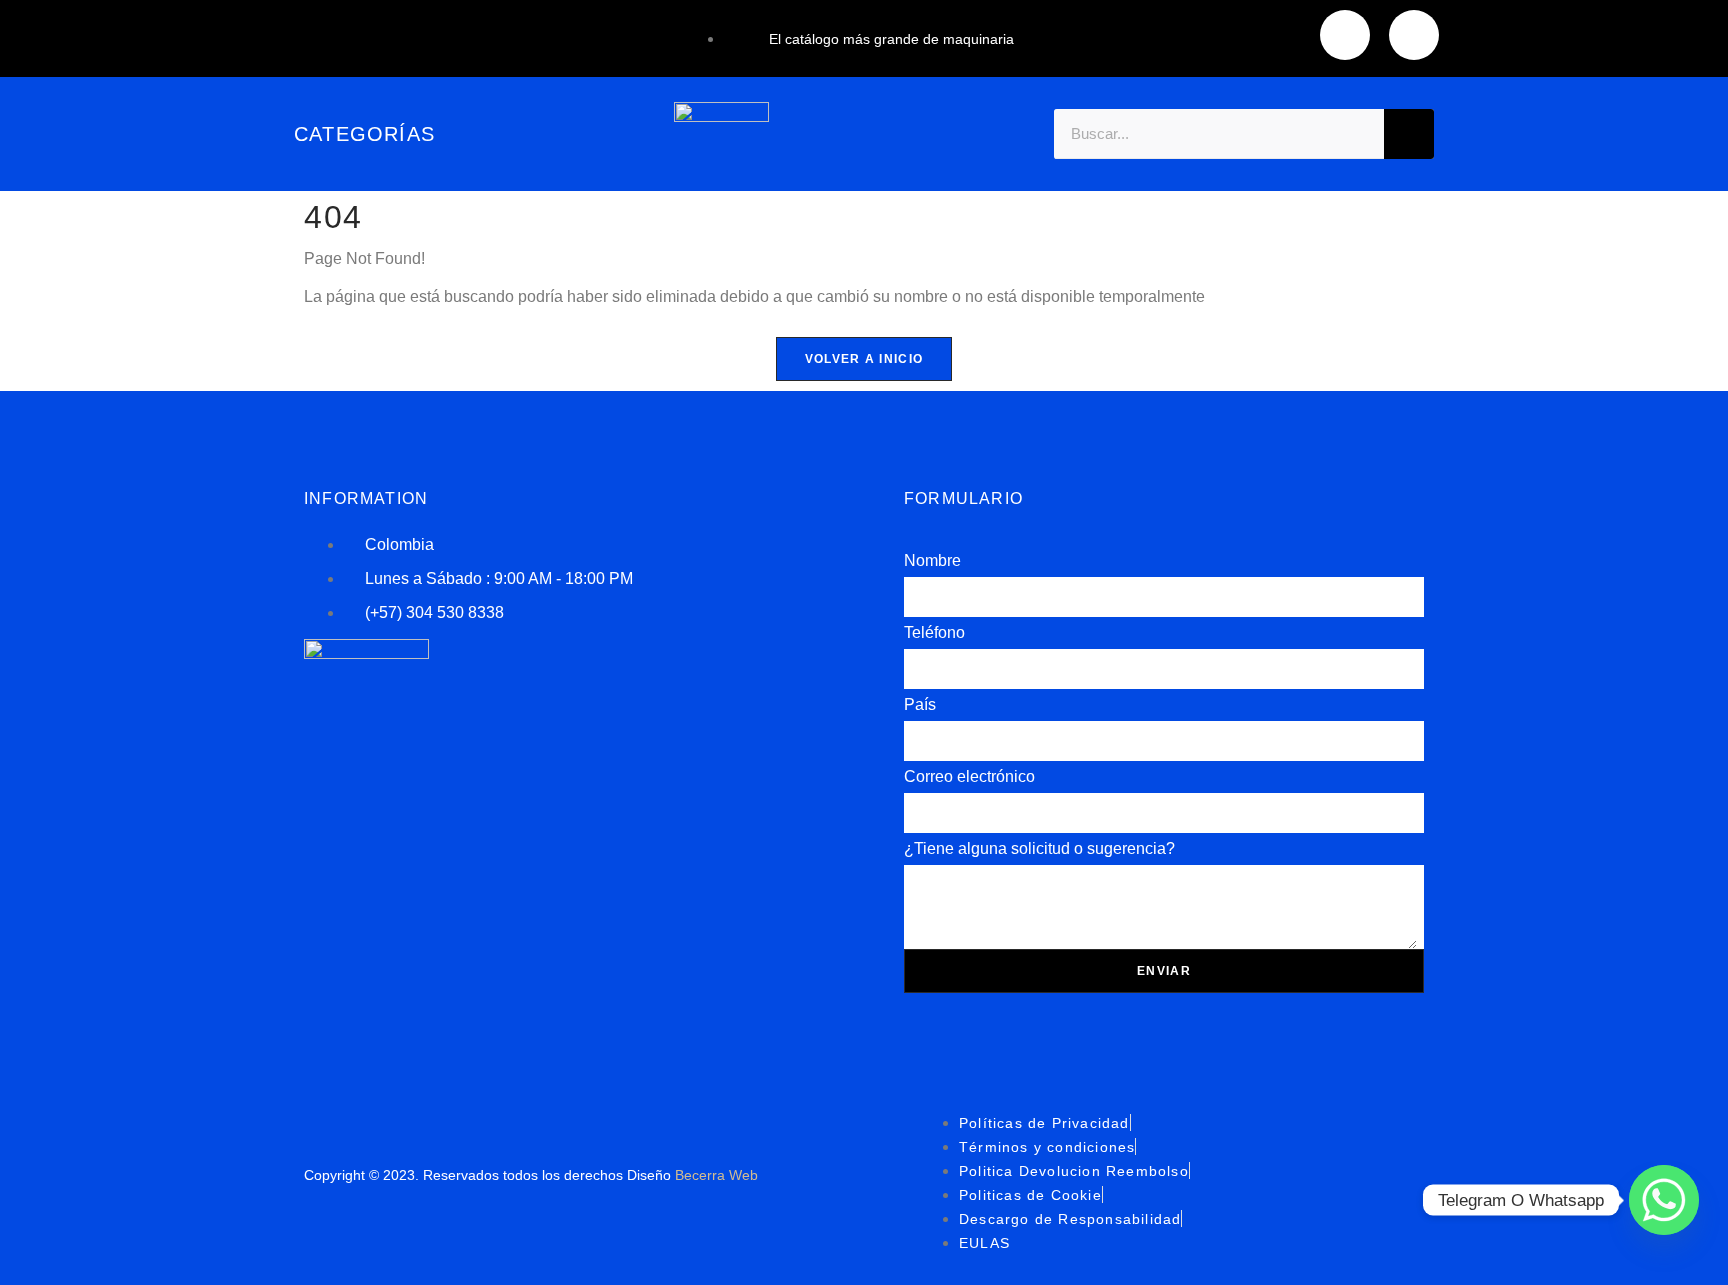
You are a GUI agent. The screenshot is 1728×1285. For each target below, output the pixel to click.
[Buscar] (1409, 134)
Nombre (932, 560)
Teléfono (934, 632)
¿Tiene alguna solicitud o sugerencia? (1039, 848)
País (920, 704)
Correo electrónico (969, 776)
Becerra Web (716, 1175)
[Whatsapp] (1664, 1200)
